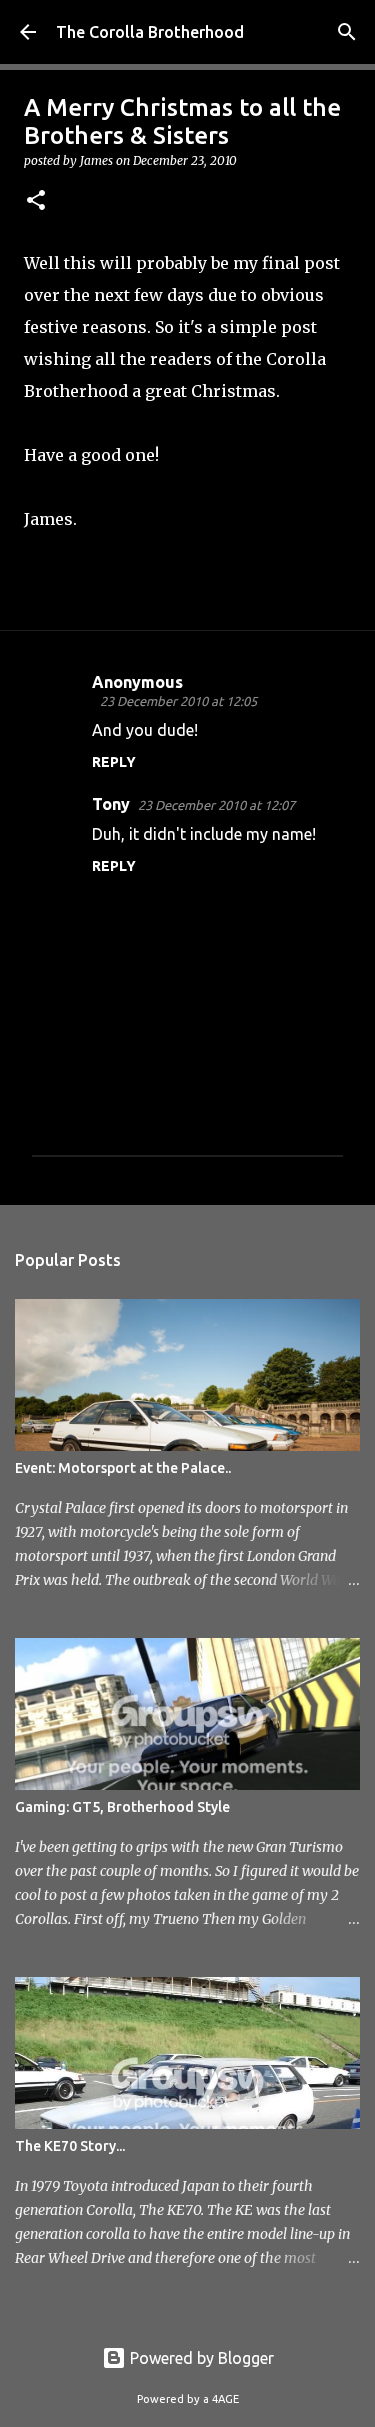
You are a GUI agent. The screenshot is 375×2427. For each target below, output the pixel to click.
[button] (36, 201)
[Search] (347, 32)
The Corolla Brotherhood (150, 32)
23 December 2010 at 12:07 (216, 805)
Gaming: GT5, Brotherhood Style (122, 1807)
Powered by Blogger (200, 2358)
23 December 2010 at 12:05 (178, 701)
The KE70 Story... (70, 2146)
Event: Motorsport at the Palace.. (123, 1468)
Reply (114, 762)
